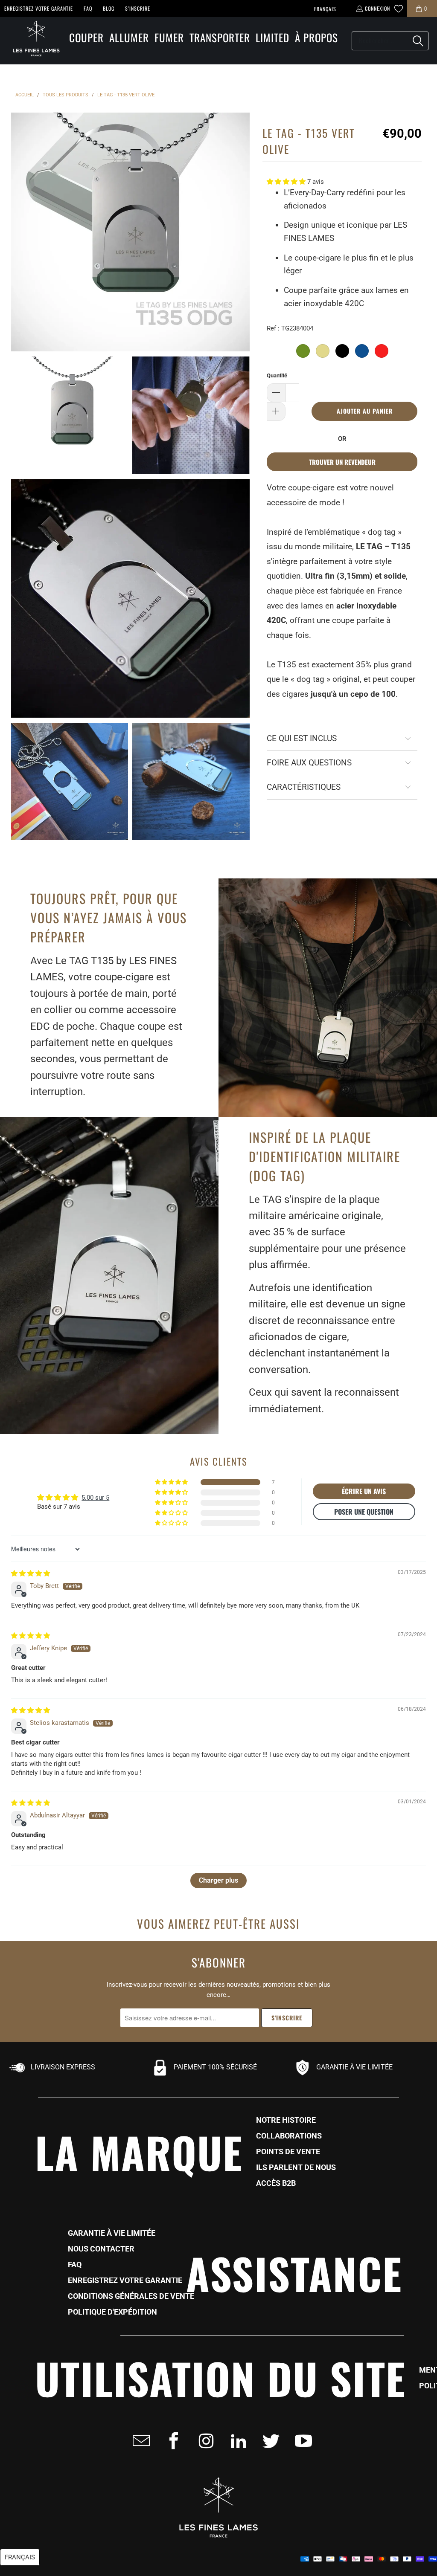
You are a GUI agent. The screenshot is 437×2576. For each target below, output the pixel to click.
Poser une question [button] (364, 1512)
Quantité (277, 375)
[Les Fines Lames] (32, 41)
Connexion (377, 8)
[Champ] (323, 351)
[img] (31, 1573)
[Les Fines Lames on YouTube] (301, 2441)
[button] (86, 38)
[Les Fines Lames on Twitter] (268, 2441)
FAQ (88, 8)
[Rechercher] (418, 41)
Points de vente (288, 2152)
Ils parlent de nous (296, 2167)
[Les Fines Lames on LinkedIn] (236, 2441)
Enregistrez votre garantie (39, 8)
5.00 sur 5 (95, 1498)
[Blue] (362, 351)
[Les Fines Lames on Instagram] (204, 2441)
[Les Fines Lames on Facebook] (171, 2441)
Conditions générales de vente (131, 2296)
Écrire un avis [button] (364, 1491)
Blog (109, 8)
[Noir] (342, 351)
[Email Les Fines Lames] (139, 2441)
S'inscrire (138, 8)
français (325, 9)
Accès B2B (276, 2183)
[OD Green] (303, 351)
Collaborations (289, 2136)
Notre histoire (286, 2120)
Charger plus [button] (218, 1880)
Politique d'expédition (112, 2312)
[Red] (382, 351)
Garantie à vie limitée (112, 2233)
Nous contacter (101, 2249)
